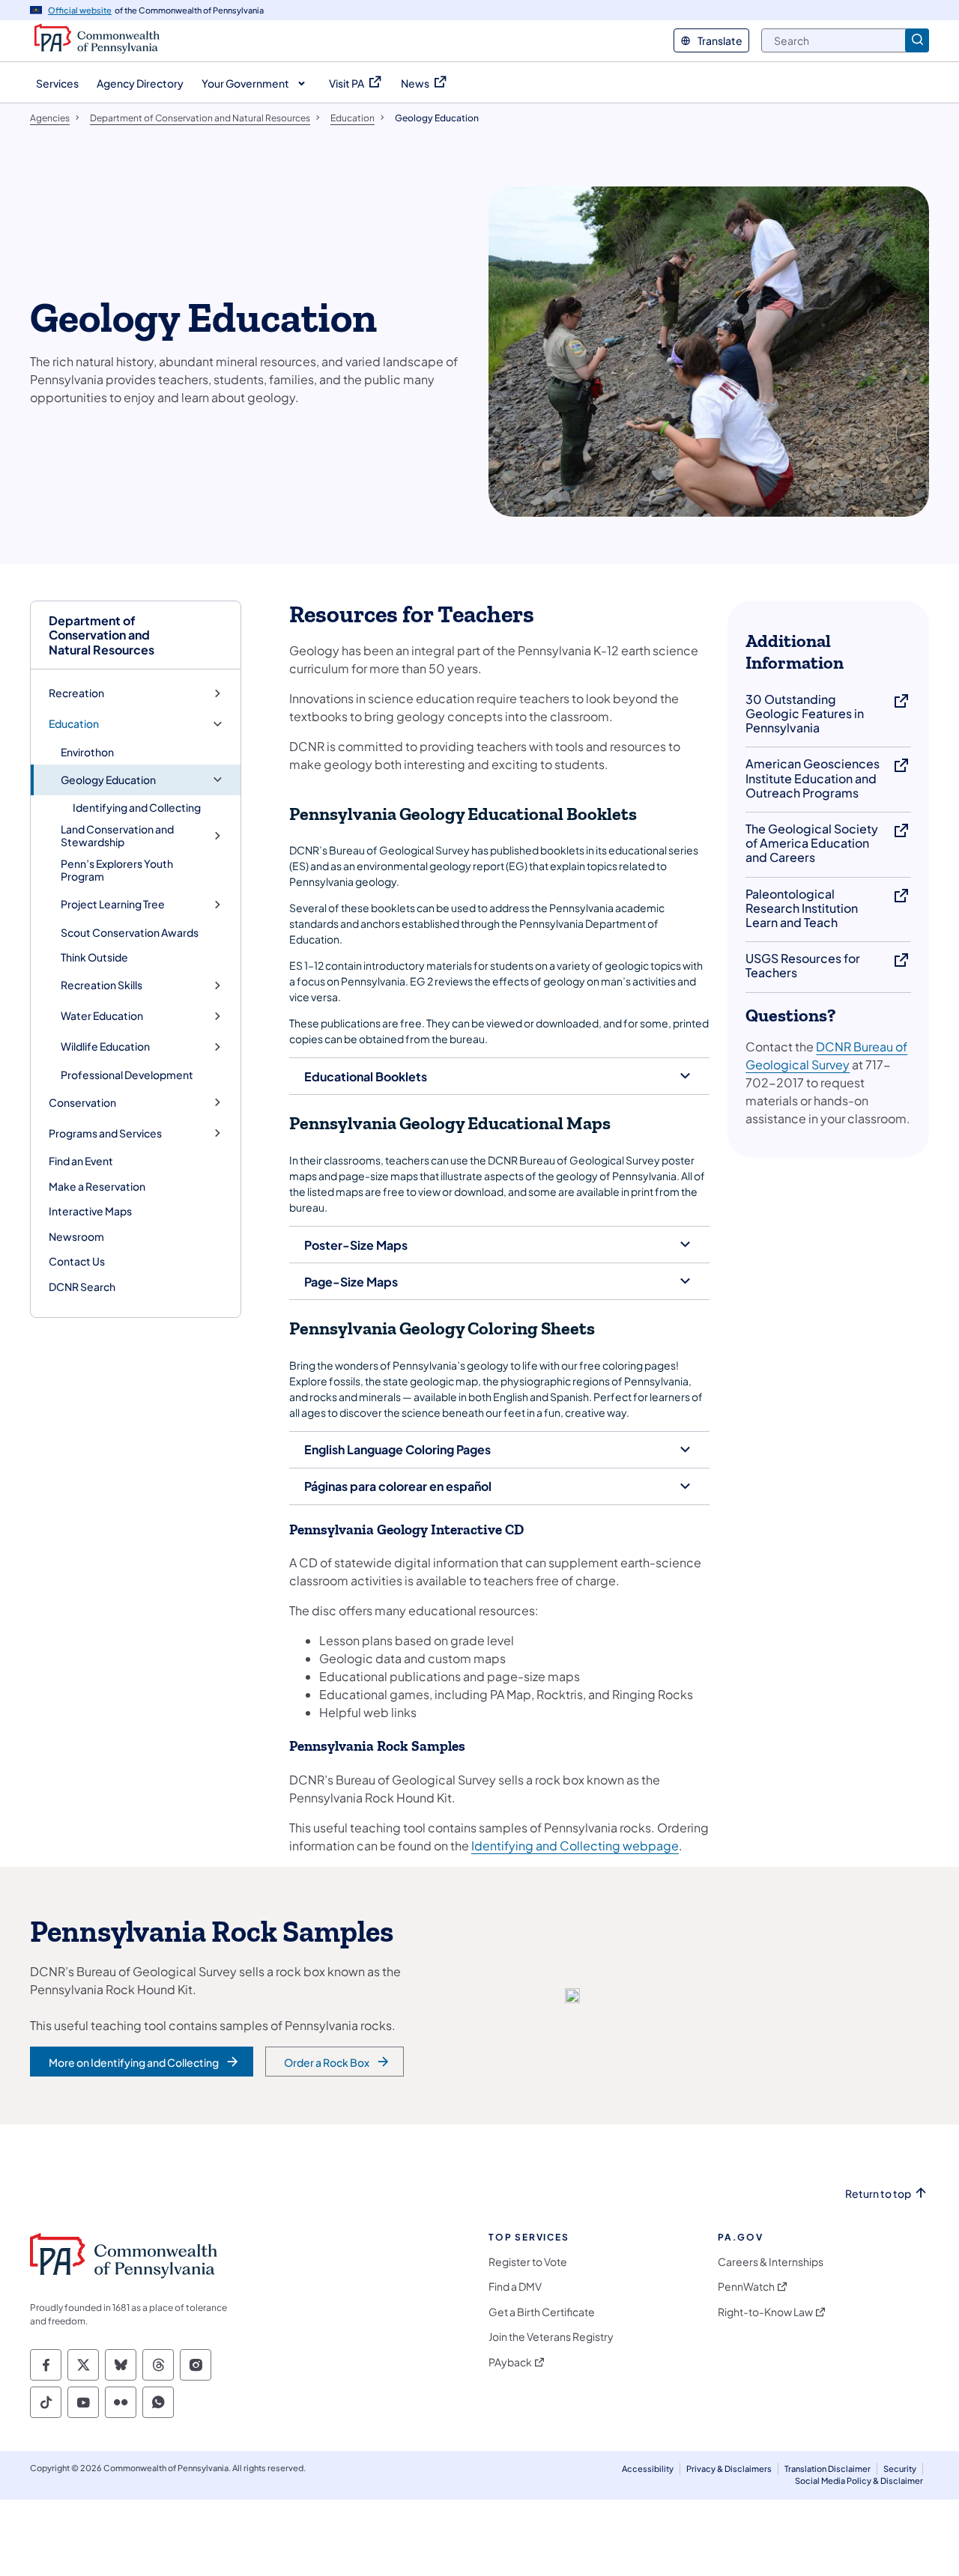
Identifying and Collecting (137, 807)
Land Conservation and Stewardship (117, 836)
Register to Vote (528, 2262)
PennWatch (746, 2287)
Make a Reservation (97, 1186)
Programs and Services (105, 1133)
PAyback (510, 2362)
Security (900, 2469)
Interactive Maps (90, 1211)
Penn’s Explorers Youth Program (117, 870)
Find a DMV (515, 2287)
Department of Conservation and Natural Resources (102, 635)
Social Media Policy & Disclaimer (859, 2481)
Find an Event (81, 1161)
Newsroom (76, 1236)
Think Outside (94, 957)
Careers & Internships (771, 2262)
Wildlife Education (105, 1046)
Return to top (878, 2194)
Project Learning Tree (113, 904)
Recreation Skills (102, 985)
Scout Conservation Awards (130, 932)
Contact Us (77, 1261)
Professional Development (127, 1075)
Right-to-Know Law (765, 2312)
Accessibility (648, 2469)
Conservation (82, 1103)
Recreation (76, 693)
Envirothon (87, 752)
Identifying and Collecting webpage (575, 1846)
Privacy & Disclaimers (729, 2469)
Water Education (102, 1016)
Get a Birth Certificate (542, 2312)
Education (74, 724)
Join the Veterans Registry (551, 2337)
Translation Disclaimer (828, 2469)
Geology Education (108, 780)
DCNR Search (82, 1287)
